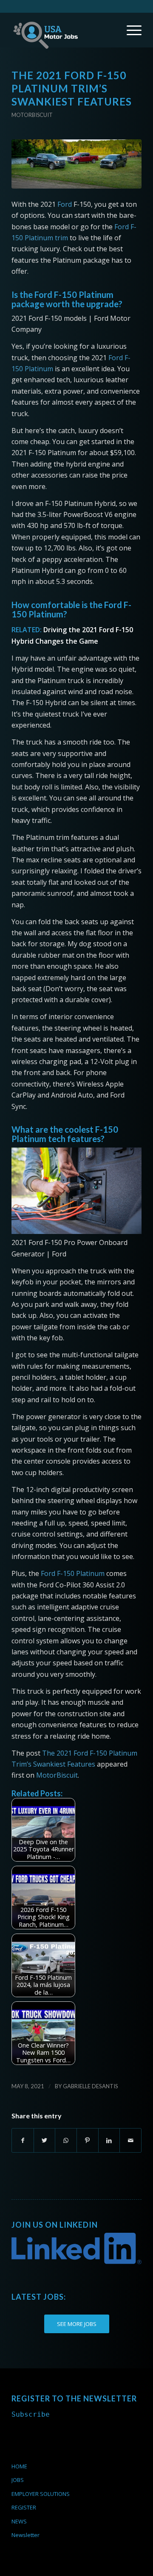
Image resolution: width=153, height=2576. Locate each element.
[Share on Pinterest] (88, 2140)
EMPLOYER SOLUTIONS (41, 2494)
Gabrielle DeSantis (91, 2086)
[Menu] (130, 30)
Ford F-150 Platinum (72, 1573)
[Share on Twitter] (45, 2140)
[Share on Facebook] (23, 2140)
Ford (65, 204)
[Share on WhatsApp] (66, 2140)
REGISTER (24, 2507)
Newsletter (25, 2535)
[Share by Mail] (130, 2140)
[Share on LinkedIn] (109, 2140)
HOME (19, 2466)
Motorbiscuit (32, 115)
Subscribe (31, 2414)
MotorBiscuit (57, 1775)
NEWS (19, 2521)
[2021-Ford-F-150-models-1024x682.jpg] (76, 164)
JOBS (18, 2480)
